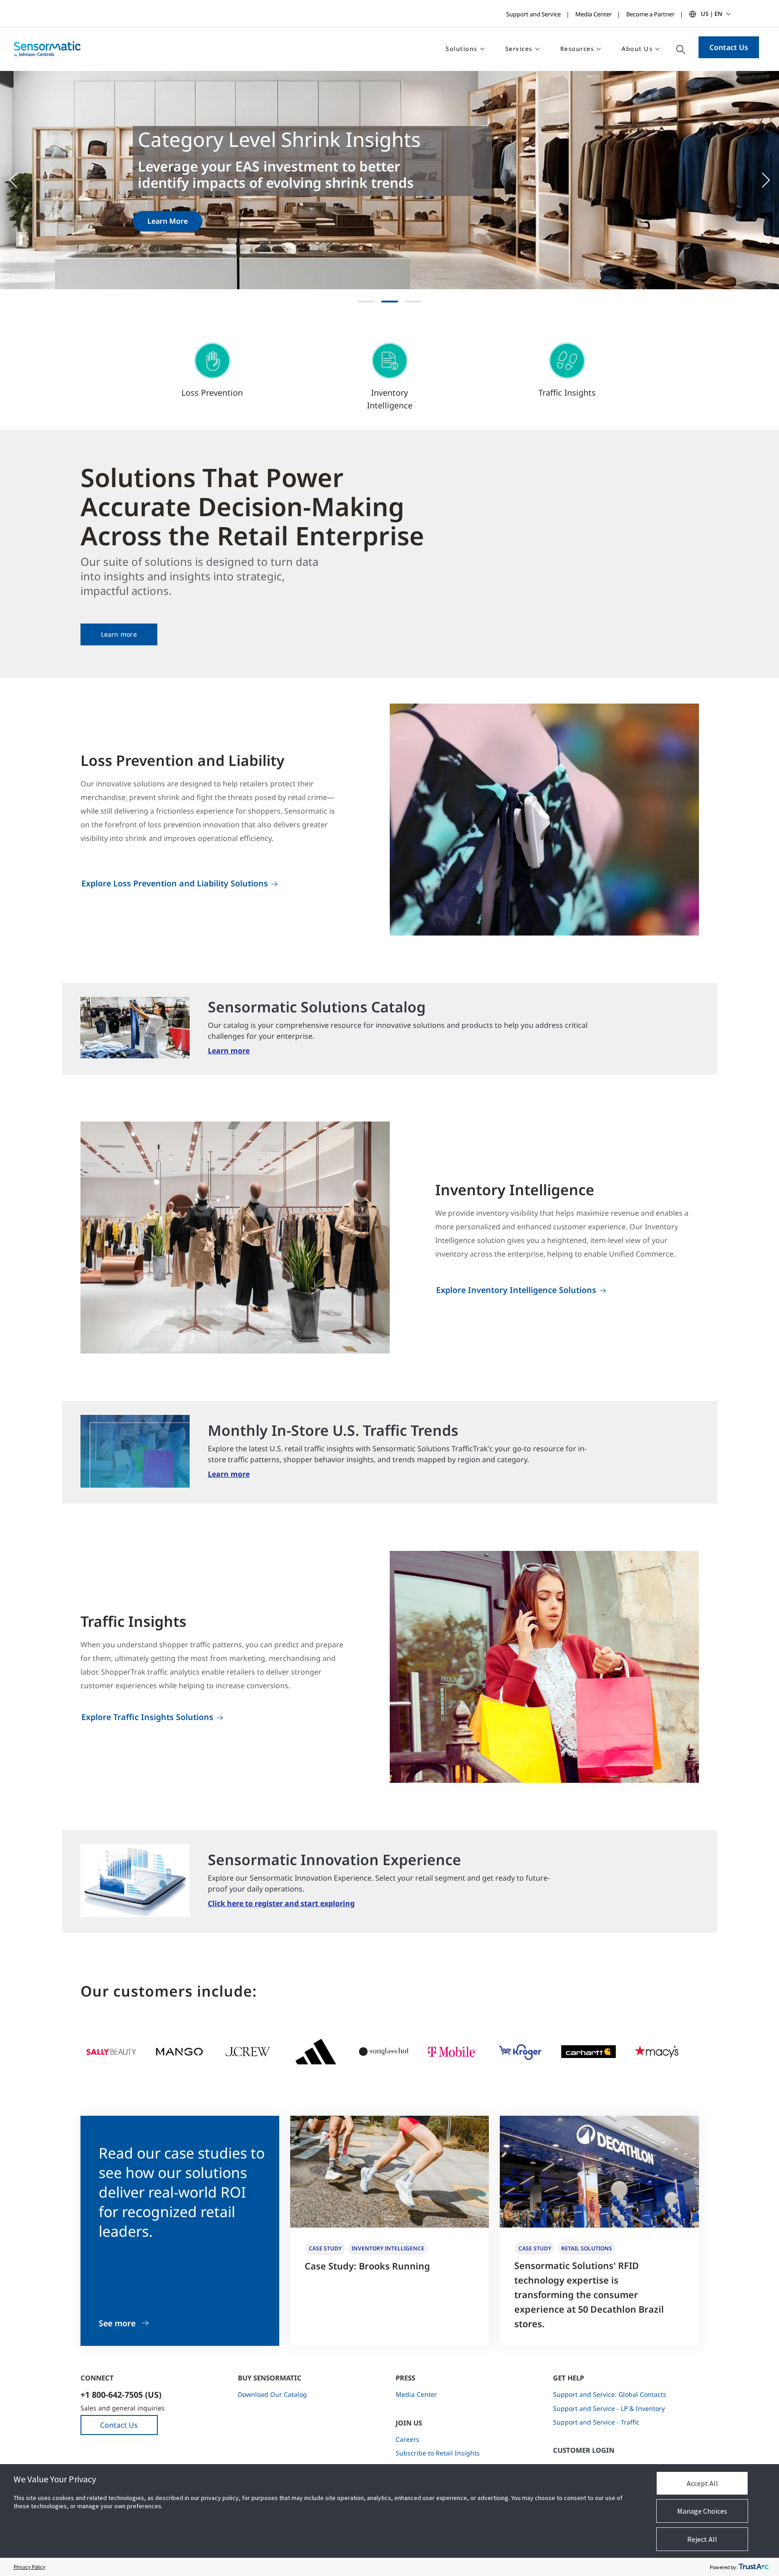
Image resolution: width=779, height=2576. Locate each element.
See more (117, 2323)
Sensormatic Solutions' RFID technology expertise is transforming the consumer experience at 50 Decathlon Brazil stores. (589, 2295)
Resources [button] (577, 49)
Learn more (119, 634)
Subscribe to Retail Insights (438, 2453)
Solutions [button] (462, 49)
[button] (18, 180)
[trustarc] (754, 2567)
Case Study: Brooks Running (367, 2266)
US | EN (711, 14)
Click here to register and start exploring (281, 1903)
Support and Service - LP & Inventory (609, 2408)
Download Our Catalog (272, 2394)
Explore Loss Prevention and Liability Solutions (175, 883)
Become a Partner (650, 14)
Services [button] (519, 49)
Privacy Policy (30, 2567)
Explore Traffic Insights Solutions (147, 1717)
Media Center (593, 14)
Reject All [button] (702, 2539)
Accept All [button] (702, 2483)
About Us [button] (637, 49)
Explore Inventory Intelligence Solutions (516, 1290)
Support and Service (533, 14)
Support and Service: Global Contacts (610, 2394)
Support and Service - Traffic (596, 2422)
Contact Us (729, 47)
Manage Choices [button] (702, 2511)
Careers (407, 2439)
